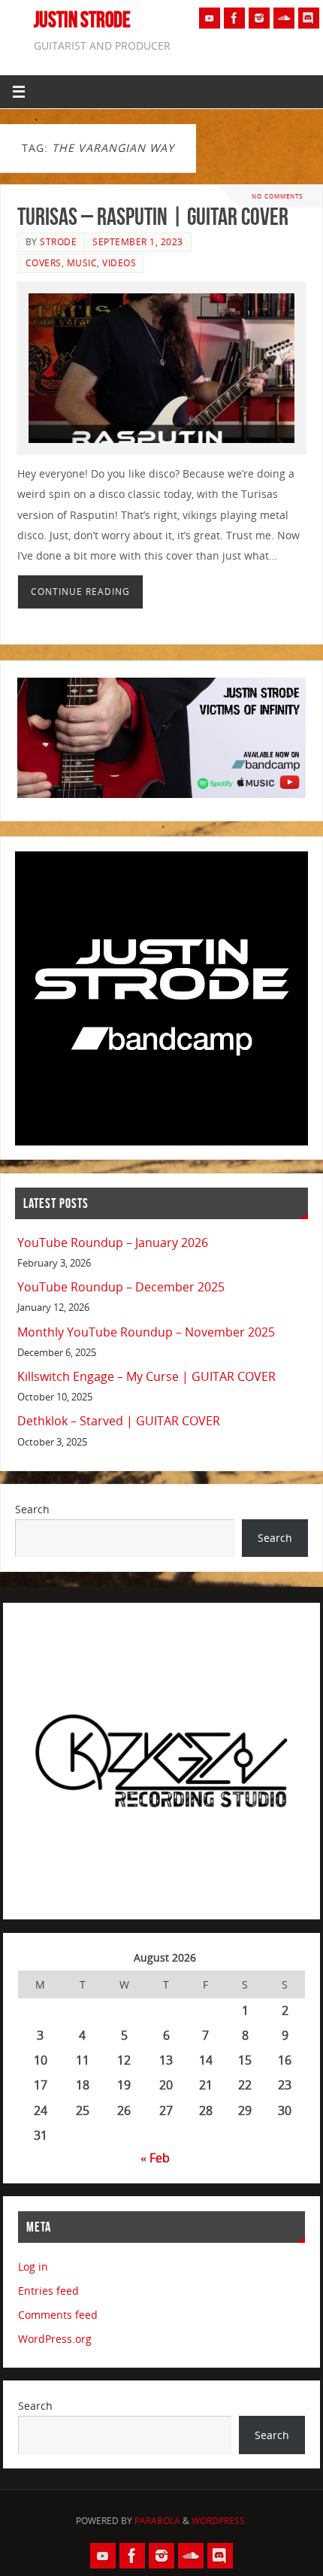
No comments (277, 196)
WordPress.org (55, 2339)
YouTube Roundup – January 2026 (113, 1242)
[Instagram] (259, 18)
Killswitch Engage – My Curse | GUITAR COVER (146, 1376)
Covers (44, 263)
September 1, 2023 (138, 242)
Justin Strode (82, 20)
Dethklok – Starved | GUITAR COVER (119, 1421)
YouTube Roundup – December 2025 (121, 1287)
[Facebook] (234, 18)
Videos (119, 263)
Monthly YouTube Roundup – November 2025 (146, 1332)
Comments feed (58, 2315)
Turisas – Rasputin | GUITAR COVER (153, 216)
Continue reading (80, 592)
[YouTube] (210, 18)
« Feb (155, 2158)
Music (82, 263)
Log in (33, 2267)
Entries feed (48, 2291)
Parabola (157, 2521)
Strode (58, 242)
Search (32, 1509)
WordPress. (219, 2521)
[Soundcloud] (284, 18)
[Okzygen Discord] (309, 18)
